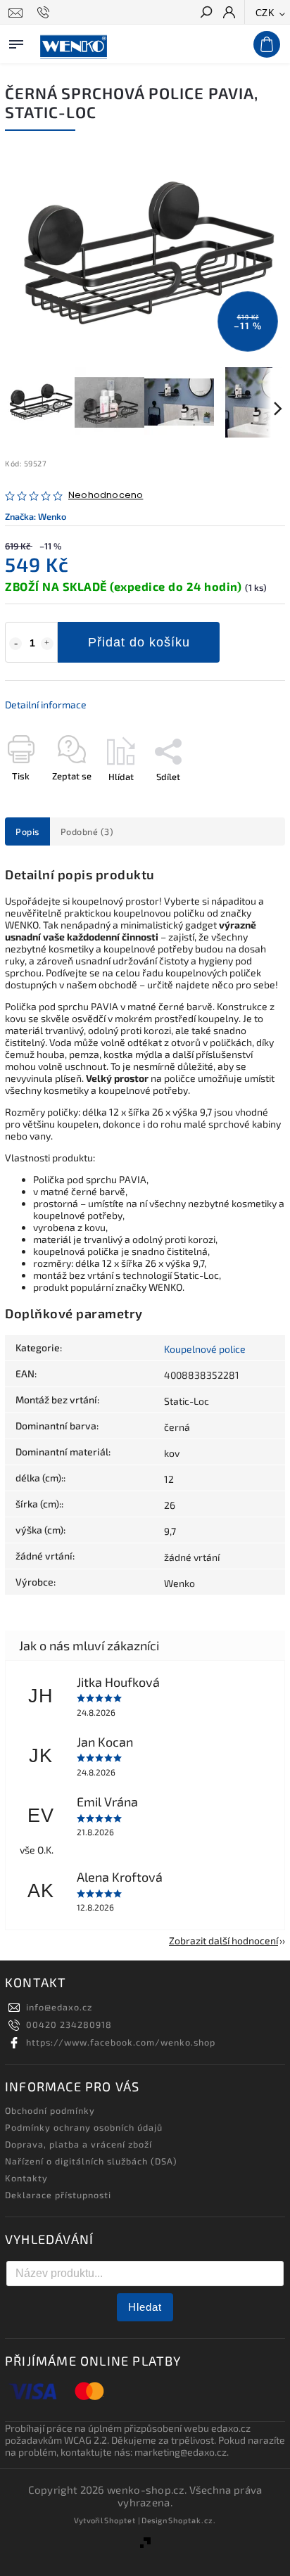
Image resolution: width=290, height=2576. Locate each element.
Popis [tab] (27, 831)
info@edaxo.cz (59, 2007)
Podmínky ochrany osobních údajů (84, 2127)
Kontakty (26, 2178)
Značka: (36, 516)
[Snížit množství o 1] (15, 644)
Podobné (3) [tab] (87, 831)
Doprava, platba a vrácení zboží (78, 2144)
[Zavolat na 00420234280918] (45, 13)
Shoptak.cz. (192, 2520)
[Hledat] (206, 13)
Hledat (145, 2307)
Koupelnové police (205, 1349)
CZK (265, 13)
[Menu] (16, 42)
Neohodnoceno (106, 496)
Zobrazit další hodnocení (223, 1940)
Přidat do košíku (139, 642)
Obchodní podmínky (50, 2110)
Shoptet (120, 2520)
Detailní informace (46, 704)
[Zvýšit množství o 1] (47, 644)
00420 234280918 (69, 2025)
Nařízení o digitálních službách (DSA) (91, 2161)
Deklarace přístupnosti (58, 2195)
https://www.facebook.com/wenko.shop (121, 2042)
